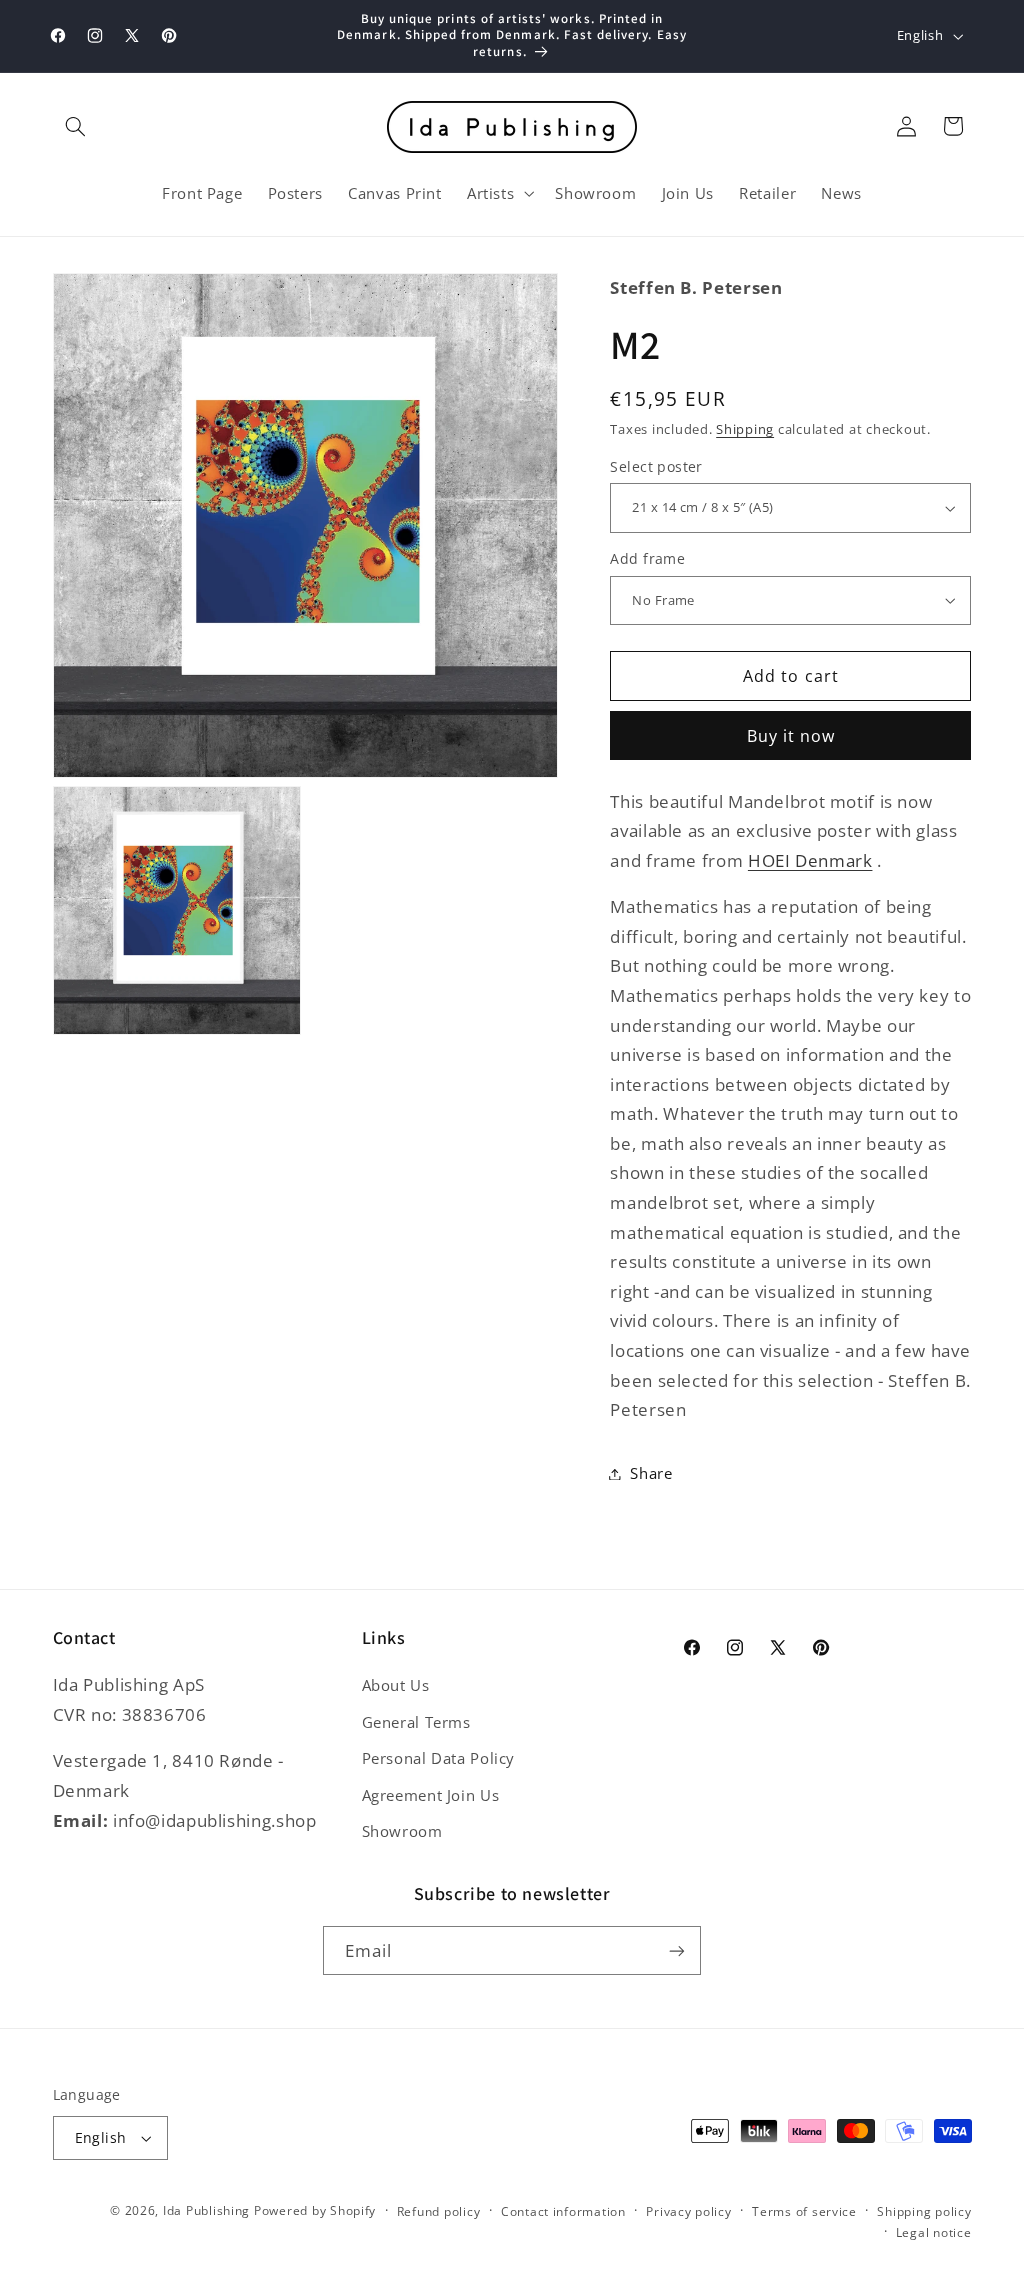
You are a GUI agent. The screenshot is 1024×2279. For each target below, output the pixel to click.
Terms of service (804, 2211)
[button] (76, 126)
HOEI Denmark (810, 860)
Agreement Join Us (431, 1795)
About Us (396, 1685)
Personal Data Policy (439, 1758)
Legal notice (934, 2232)
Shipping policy (924, 2211)
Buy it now (791, 736)
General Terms (416, 1722)
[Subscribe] (677, 1950)
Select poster (656, 466)
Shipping (745, 429)
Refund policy (439, 2211)
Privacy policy (688, 2211)
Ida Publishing (206, 2210)
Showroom (402, 1831)
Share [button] (651, 1473)
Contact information (563, 2211)
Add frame (647, 558)
